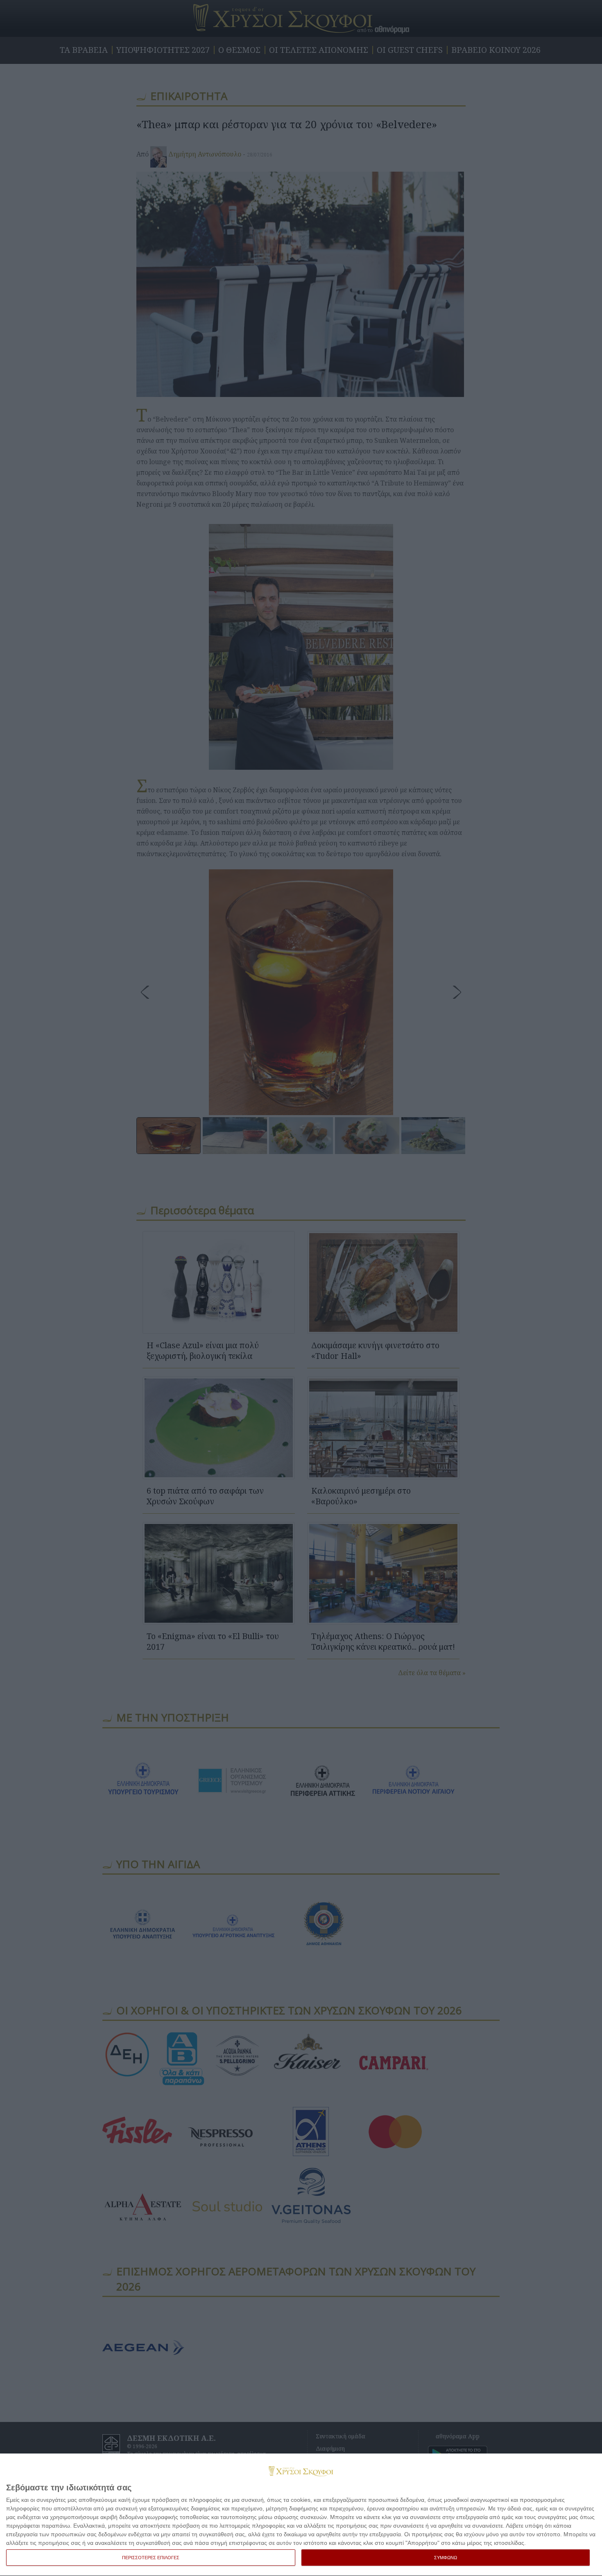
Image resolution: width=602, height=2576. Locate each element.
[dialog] (301, 2515)
